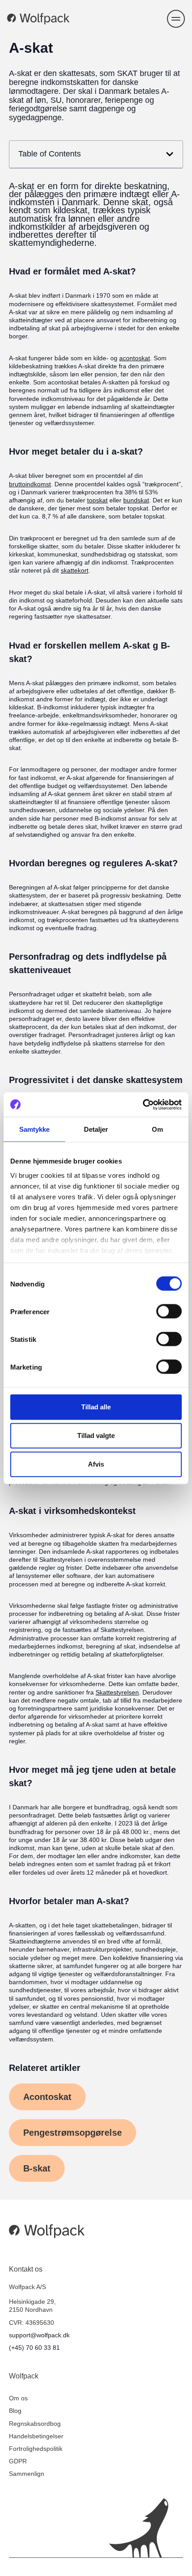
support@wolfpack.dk (39, 2335)
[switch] (169, 1311)
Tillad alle (96, 1407)
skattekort (75, 570)
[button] (176, 19)
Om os (18, 2398)
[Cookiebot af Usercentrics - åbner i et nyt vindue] (143, 1105)
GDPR (18, 2461)
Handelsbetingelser (36, 2436)
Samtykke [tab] (35, 1129)
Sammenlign (27, 2474)
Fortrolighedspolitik (36, 2449)
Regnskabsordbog (35, 2424)
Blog (15, 2411)
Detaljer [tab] (96, 1129)
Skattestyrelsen (117, 1692)
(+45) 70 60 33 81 (34, 2348)
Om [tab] (157, 1129)
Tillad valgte (96, 1436)
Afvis (96, 1464)
